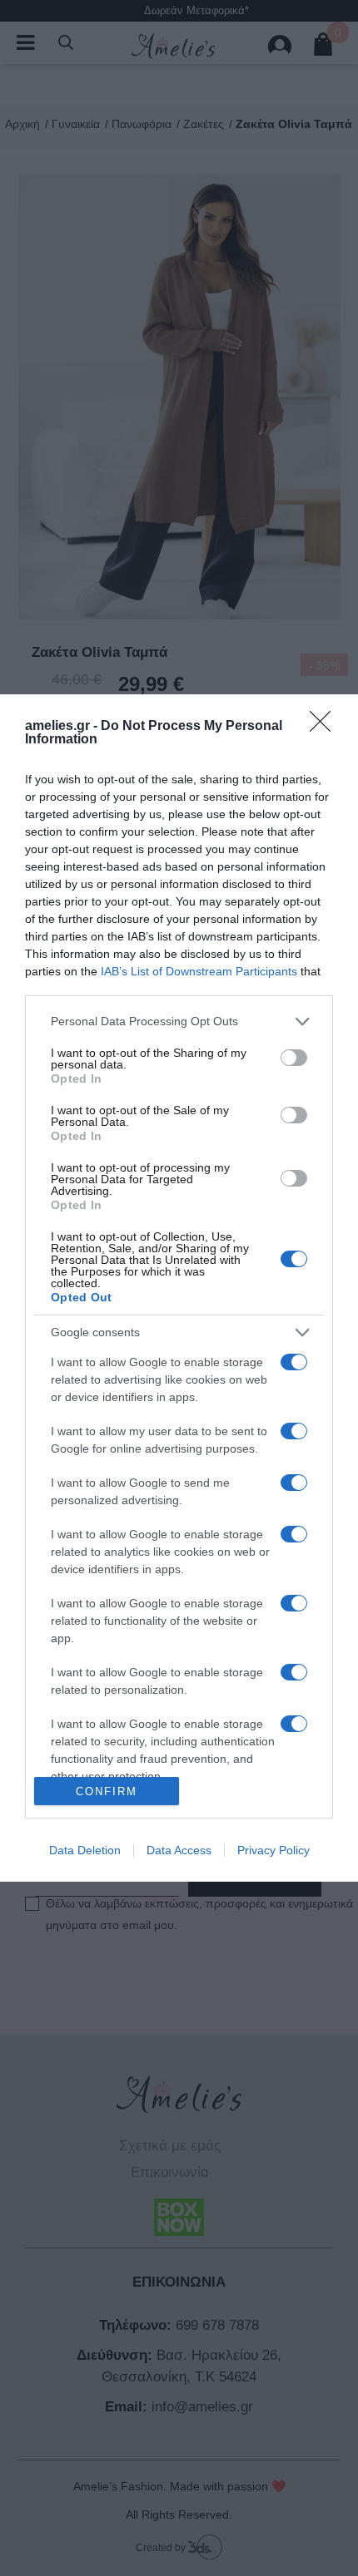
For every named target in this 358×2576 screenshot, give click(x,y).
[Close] (326, 727)
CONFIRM (107, 1791)
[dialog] (179, 1288)
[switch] (294, 1058)
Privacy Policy (273, 1850)
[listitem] (179, 1022)
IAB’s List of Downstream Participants (199, 971)
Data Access (179, 1850)
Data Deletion (85, 1850)
